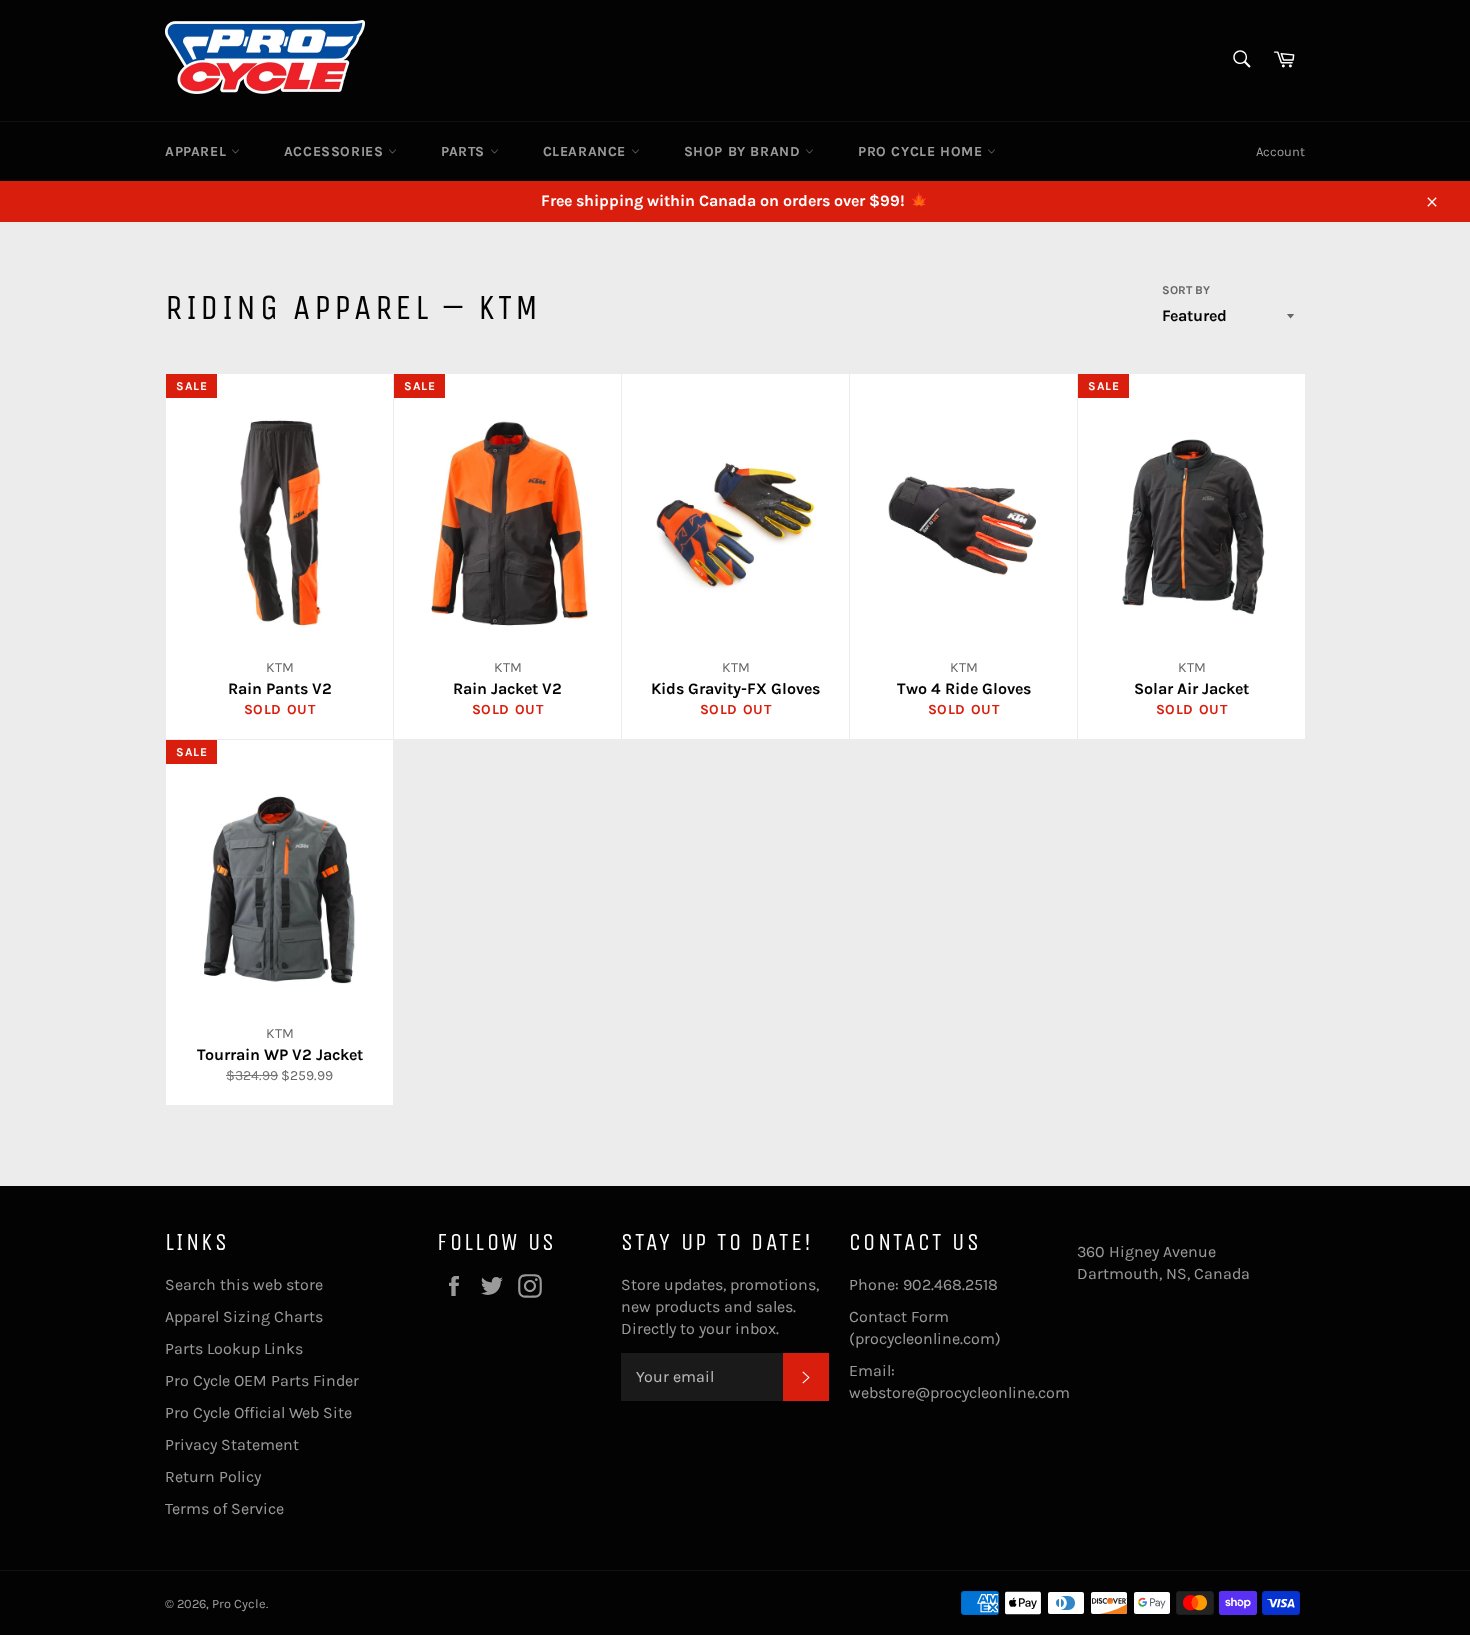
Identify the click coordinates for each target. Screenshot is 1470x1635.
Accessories (336, 151)
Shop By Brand (744, 151)
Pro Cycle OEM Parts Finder (262, 1380)
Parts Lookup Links (234, 1348)
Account (1280, 151)
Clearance (587, 151)
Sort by (1186, 290)
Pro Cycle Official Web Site (258, 1412)
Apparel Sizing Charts (244, 1316)
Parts (465, 151)
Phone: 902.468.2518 (923, 1284)
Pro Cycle (239, 1603)
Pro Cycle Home (922, 151)
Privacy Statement (232, 1444)
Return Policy (213, 1476)
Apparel (198, 151)
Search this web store (244, 1284)
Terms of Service (224, 1508)
